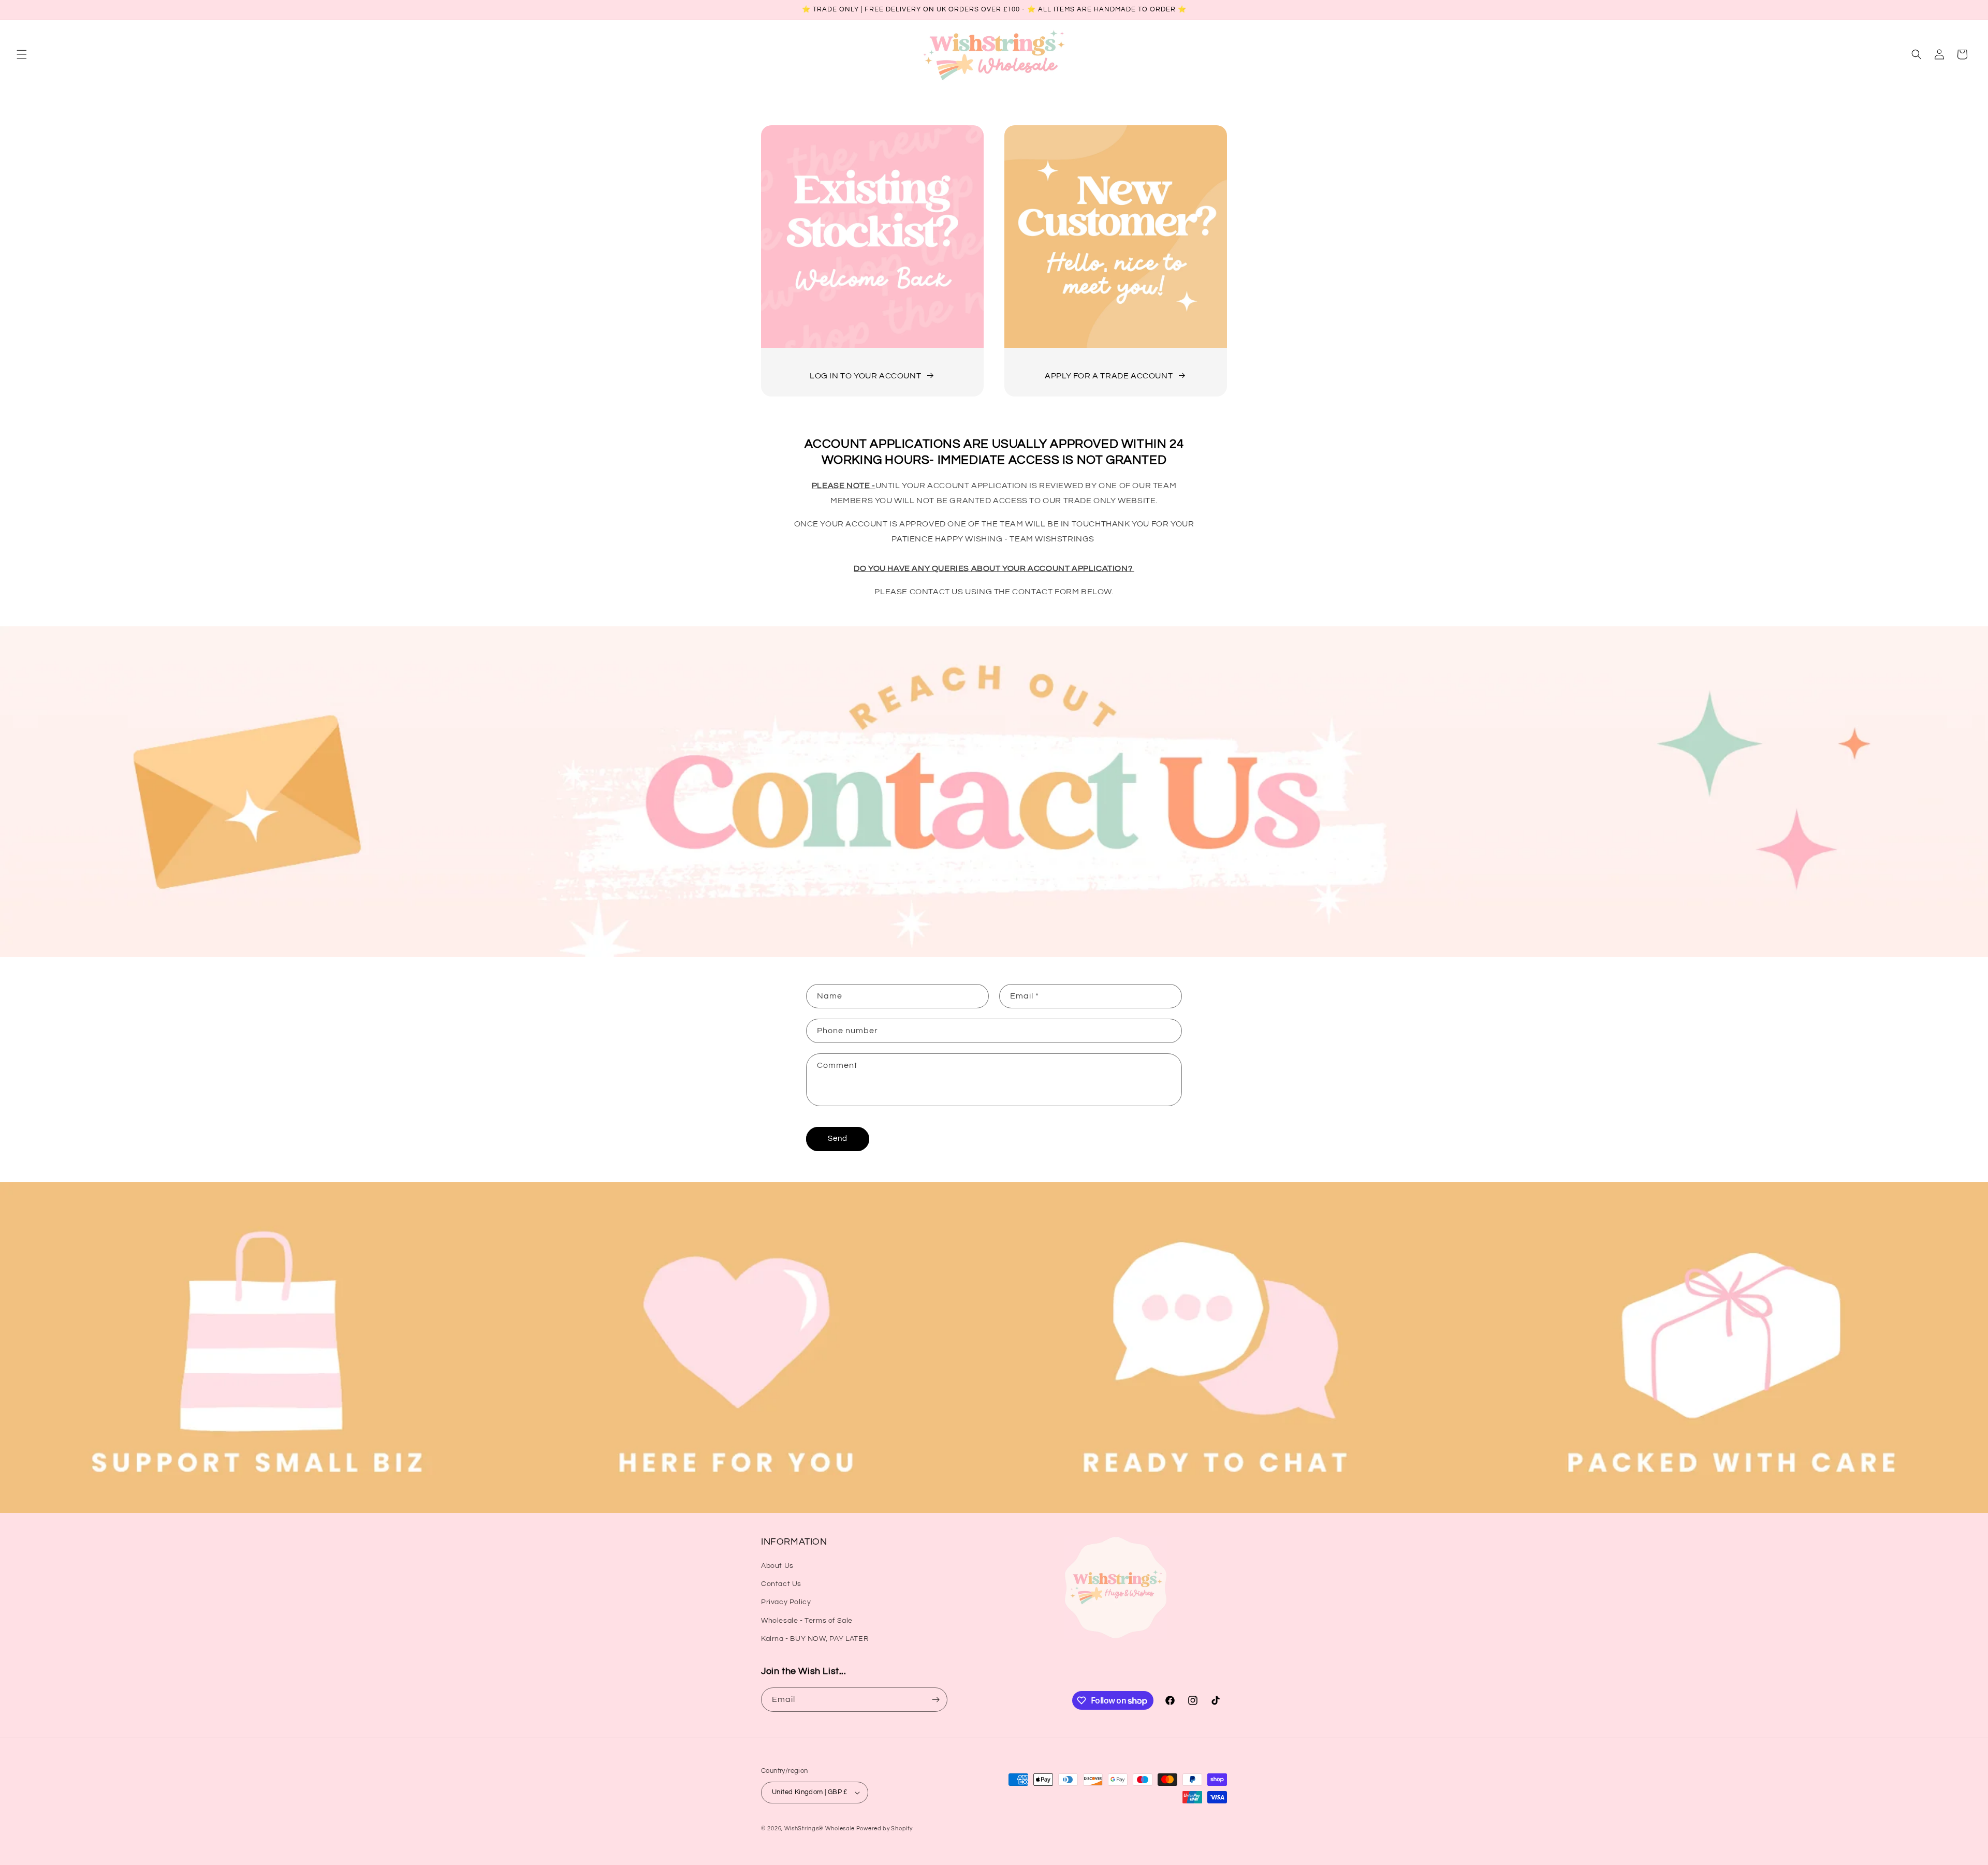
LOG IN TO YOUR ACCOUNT (865, 376)
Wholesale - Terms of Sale (807, 1621)
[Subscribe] (935, 1700)
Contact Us (781, 1584)
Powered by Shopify (885, 1829)
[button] (22, 54)
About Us (777, 1566)
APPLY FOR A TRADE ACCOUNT (1109, 376)
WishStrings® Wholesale (820, 1829)
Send (838, 1139)
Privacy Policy (786, 1602)
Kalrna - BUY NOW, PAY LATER (815, 1639)
